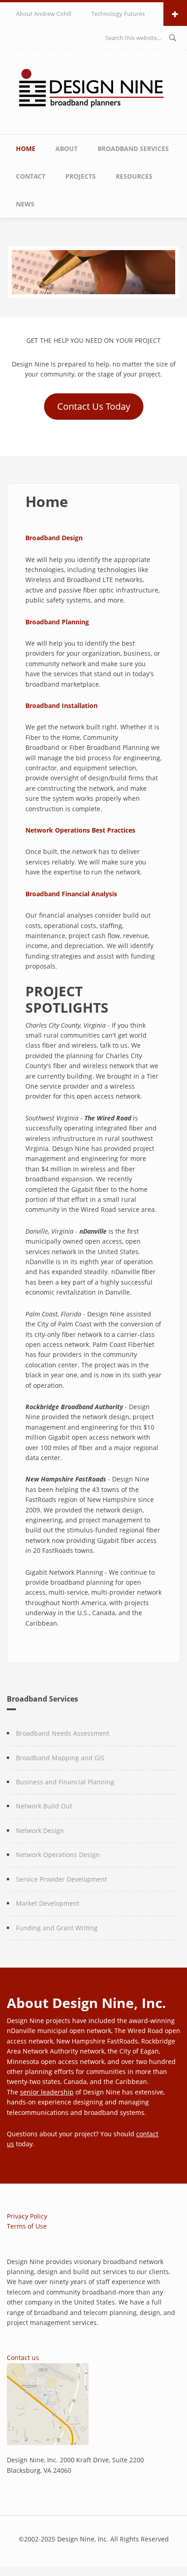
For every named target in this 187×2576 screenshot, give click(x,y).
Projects (81, 176)
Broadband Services (133, 148)
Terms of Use (27, 2226)
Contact (31, 176)
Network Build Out (44, 1806)
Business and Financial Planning (65, 1782)
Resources (134, 176)
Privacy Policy (27, 2216)
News (25, 204)
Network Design (40, 1830)
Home (26, 148)
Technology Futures (118, 14)
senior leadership (47, 2092)
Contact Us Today (94, 406)
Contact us (23, 2358)
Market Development (48, 1903)
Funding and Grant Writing (57, 1928)
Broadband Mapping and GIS (60, 1758)
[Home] (94, 90)
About (66, 148)
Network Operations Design (58, 1855)
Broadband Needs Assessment (63, 1733)
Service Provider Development (62, 1879)
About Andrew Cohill (44, 14)
